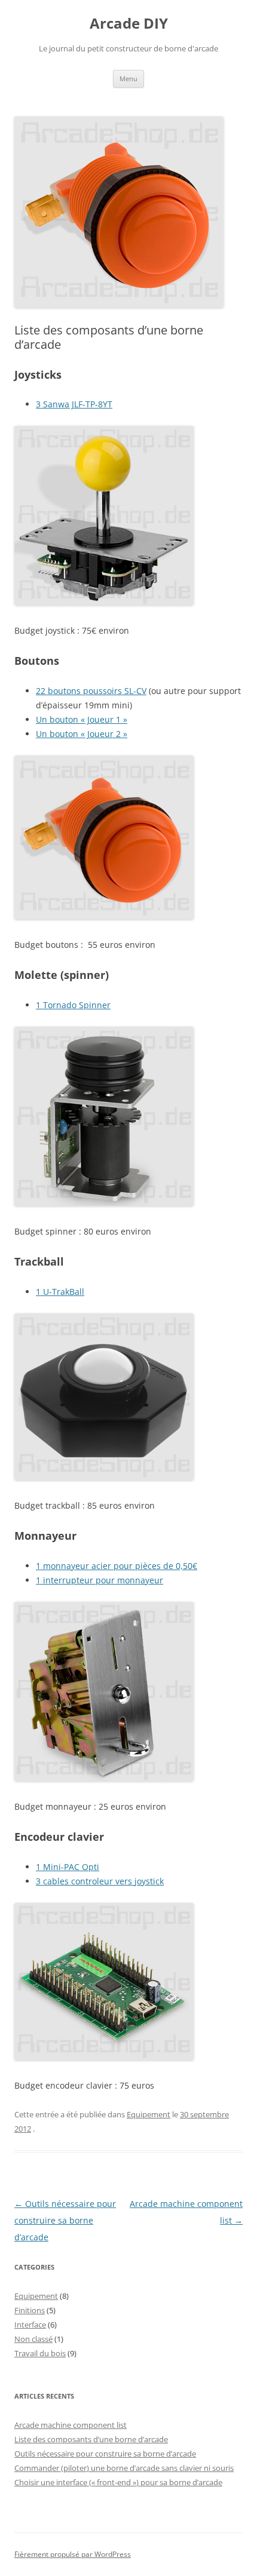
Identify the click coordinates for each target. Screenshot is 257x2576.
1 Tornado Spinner (73, 1005)
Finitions (30, 2310)
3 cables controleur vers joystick (100, 1881)
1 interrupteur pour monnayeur (100, 1580)
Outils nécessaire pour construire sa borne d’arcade (65, 2220)
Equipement (149, 2114)
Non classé (33, 2339)
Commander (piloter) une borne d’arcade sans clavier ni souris (124, 2468)
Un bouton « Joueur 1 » (82, 719)
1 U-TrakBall (60, 1292)
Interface (30, 2325)
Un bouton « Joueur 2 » (82, 734)
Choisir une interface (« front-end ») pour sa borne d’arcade (118, 2482)
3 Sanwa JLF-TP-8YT (74, 404)
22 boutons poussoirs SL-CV (91, 691)
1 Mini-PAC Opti (68, 1867)
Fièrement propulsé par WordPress (73, 2554)
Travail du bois (40, 2353)
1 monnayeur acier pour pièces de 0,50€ (117, 1566)
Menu (128, 79)
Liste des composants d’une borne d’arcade (91, 2439)
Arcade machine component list (71, 2425)
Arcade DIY (129, 24)
